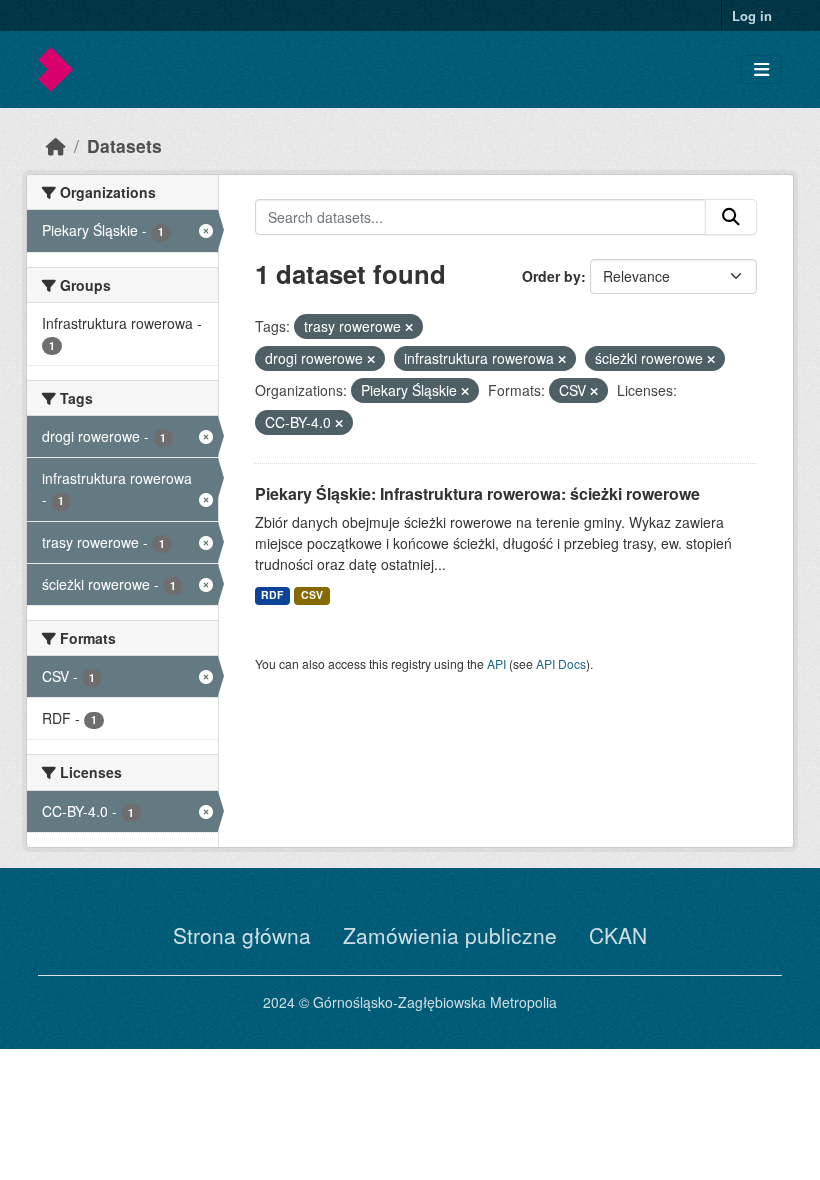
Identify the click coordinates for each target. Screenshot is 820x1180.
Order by (551, 276)
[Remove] (409, 327)
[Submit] (731, 217)
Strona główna (242, 935)
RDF (272, 594)
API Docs (561, 663)
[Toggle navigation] (761, 69)
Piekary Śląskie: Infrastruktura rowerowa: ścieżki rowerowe (477, 493)
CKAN (618, 935)
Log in (752, 15)
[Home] (56, 145)
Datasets (124, 145)
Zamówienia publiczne (450, 935)
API (496, 663)
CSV (312, 594)
